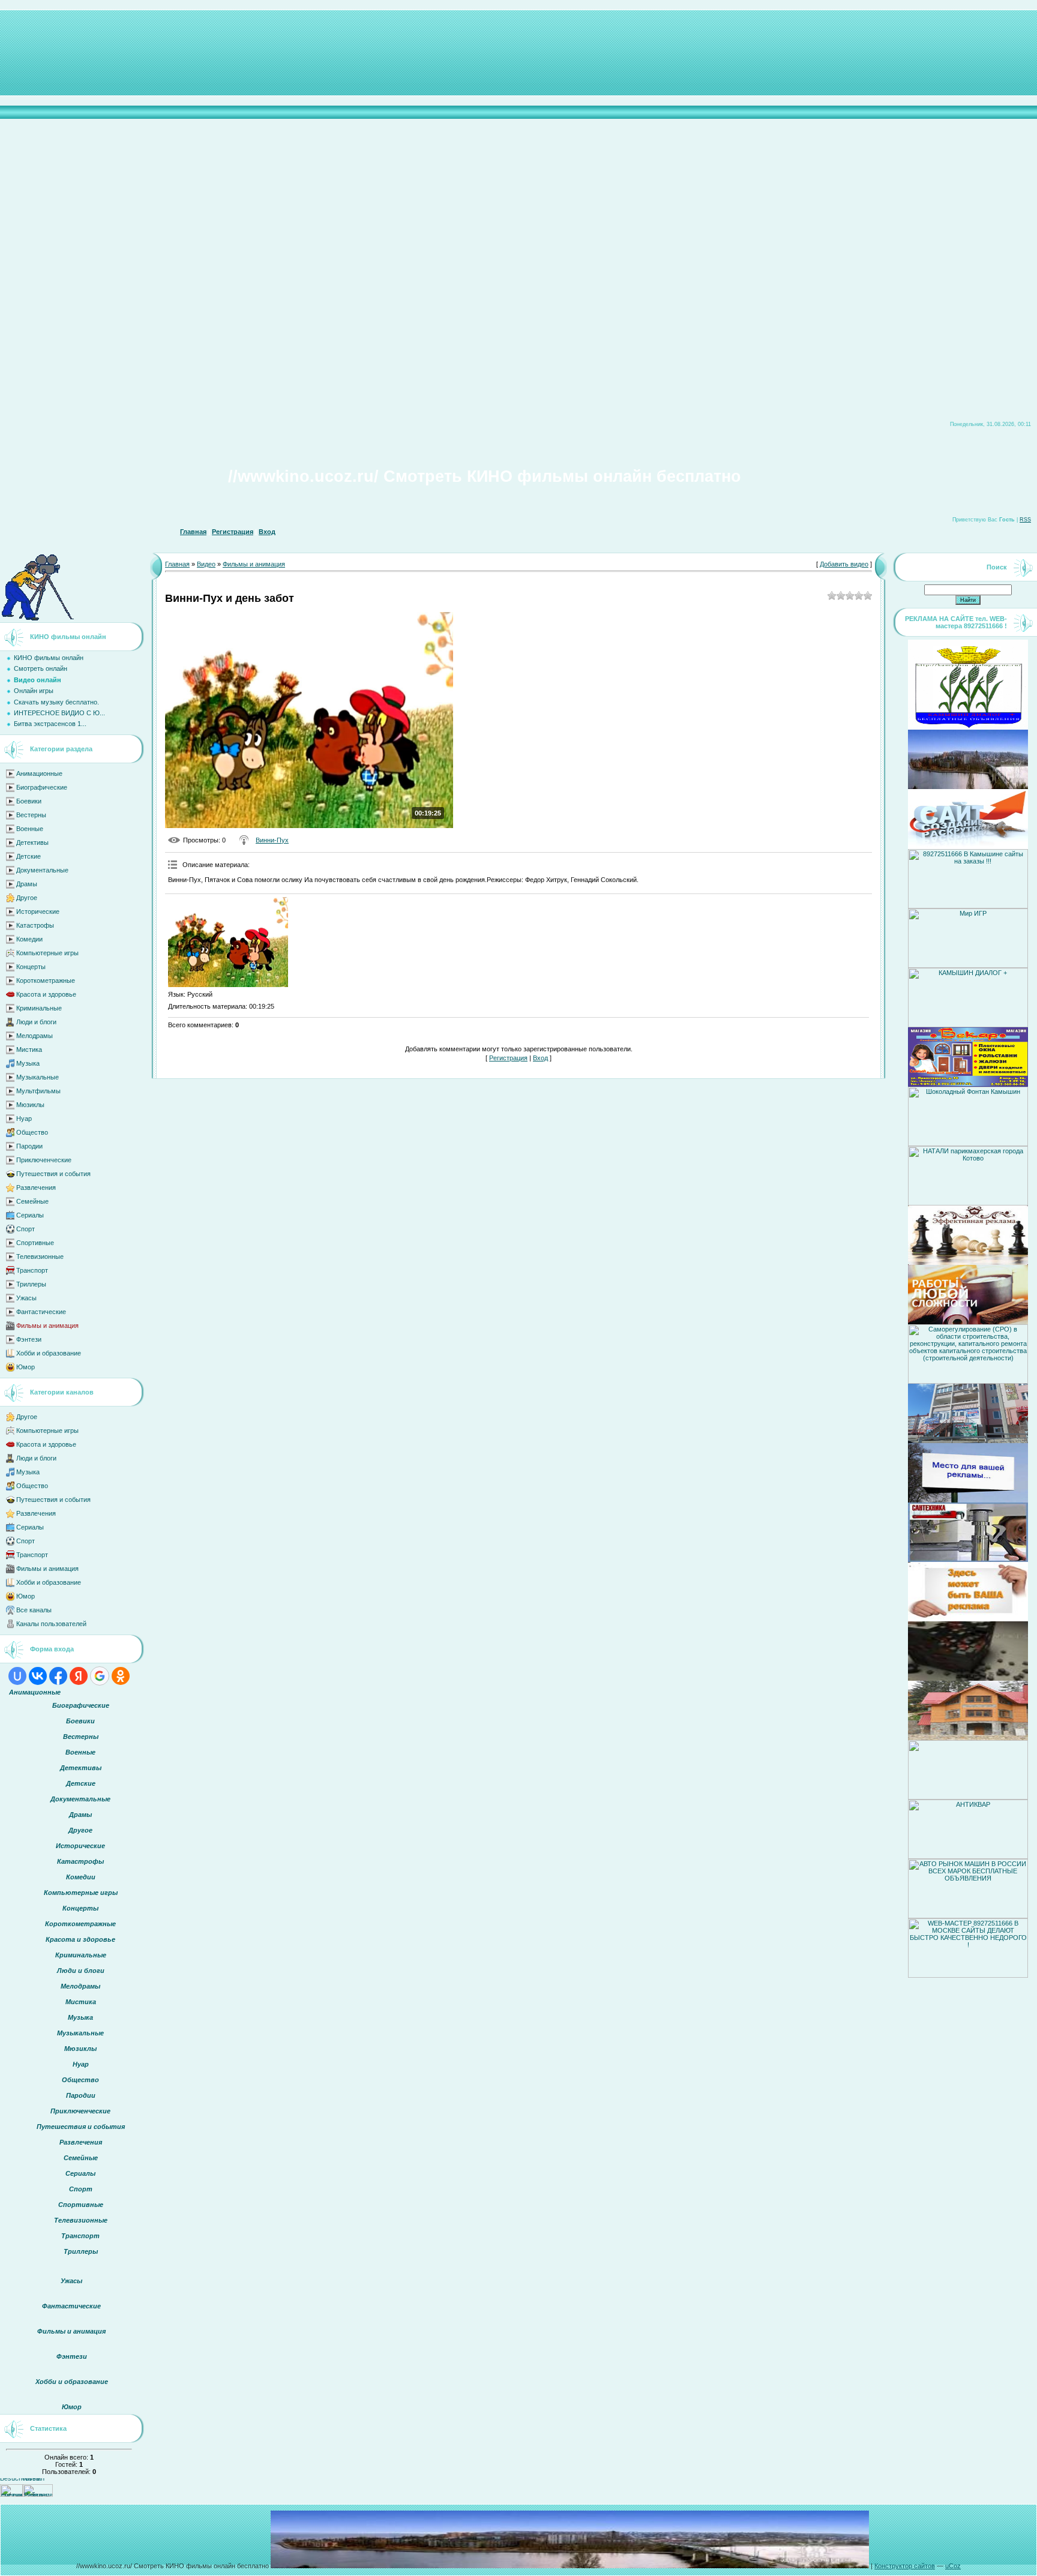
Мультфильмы (38, 1091)
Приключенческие (44, 1160)
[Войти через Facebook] (58, 1676)
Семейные (32, 1201)
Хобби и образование (49, 1353)
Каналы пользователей (51, 1624)
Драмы (27, 884)
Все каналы (34, 1610)
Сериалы (30, 1215)
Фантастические (41, 1312)
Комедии (29, 939)
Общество (32, 1132)
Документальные (42, 870)
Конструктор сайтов (905, 2566)
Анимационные (39, 773)
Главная (193, 532)
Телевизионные (40, 1256)
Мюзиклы (30, 1105)
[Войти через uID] (17, 1676)
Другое (27, 898)
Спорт (26, 1229)
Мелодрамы (35, 1036)
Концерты (31, 967)
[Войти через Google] (100, 1676)
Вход (267, 532)
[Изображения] (228, 942)
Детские (29, 856)
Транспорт (32, 1270)
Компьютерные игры (47, 953)
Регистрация (233, 532)
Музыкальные (38, 1077)
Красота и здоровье (46, 994)
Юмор (26, 1367)
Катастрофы (35, 925)
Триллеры (31, 1284)
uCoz (953, 2566)
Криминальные (39, 1008)
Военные (30, 829)
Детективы (32, 842)
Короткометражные (46, 980)
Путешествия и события (53, 1174)
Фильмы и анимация (47, 1326)
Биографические (42, 787)
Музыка (28, 1063)
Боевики (29, 801)
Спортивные (35, 1243)
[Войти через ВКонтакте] (38, 1676)
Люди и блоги (36, 1022)
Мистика (29, 1049)
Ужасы (26, 1298)
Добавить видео (844, 564)
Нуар (24, 1118)
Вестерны (31, 815)
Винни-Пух (272, 840)
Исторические (38, 911)
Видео (206, 564)
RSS (1025, 520)
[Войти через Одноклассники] (121, 1676)
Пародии (29, 1146)
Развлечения (36, 1187)
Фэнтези (29, 1339)
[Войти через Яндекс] (79, 1676)
